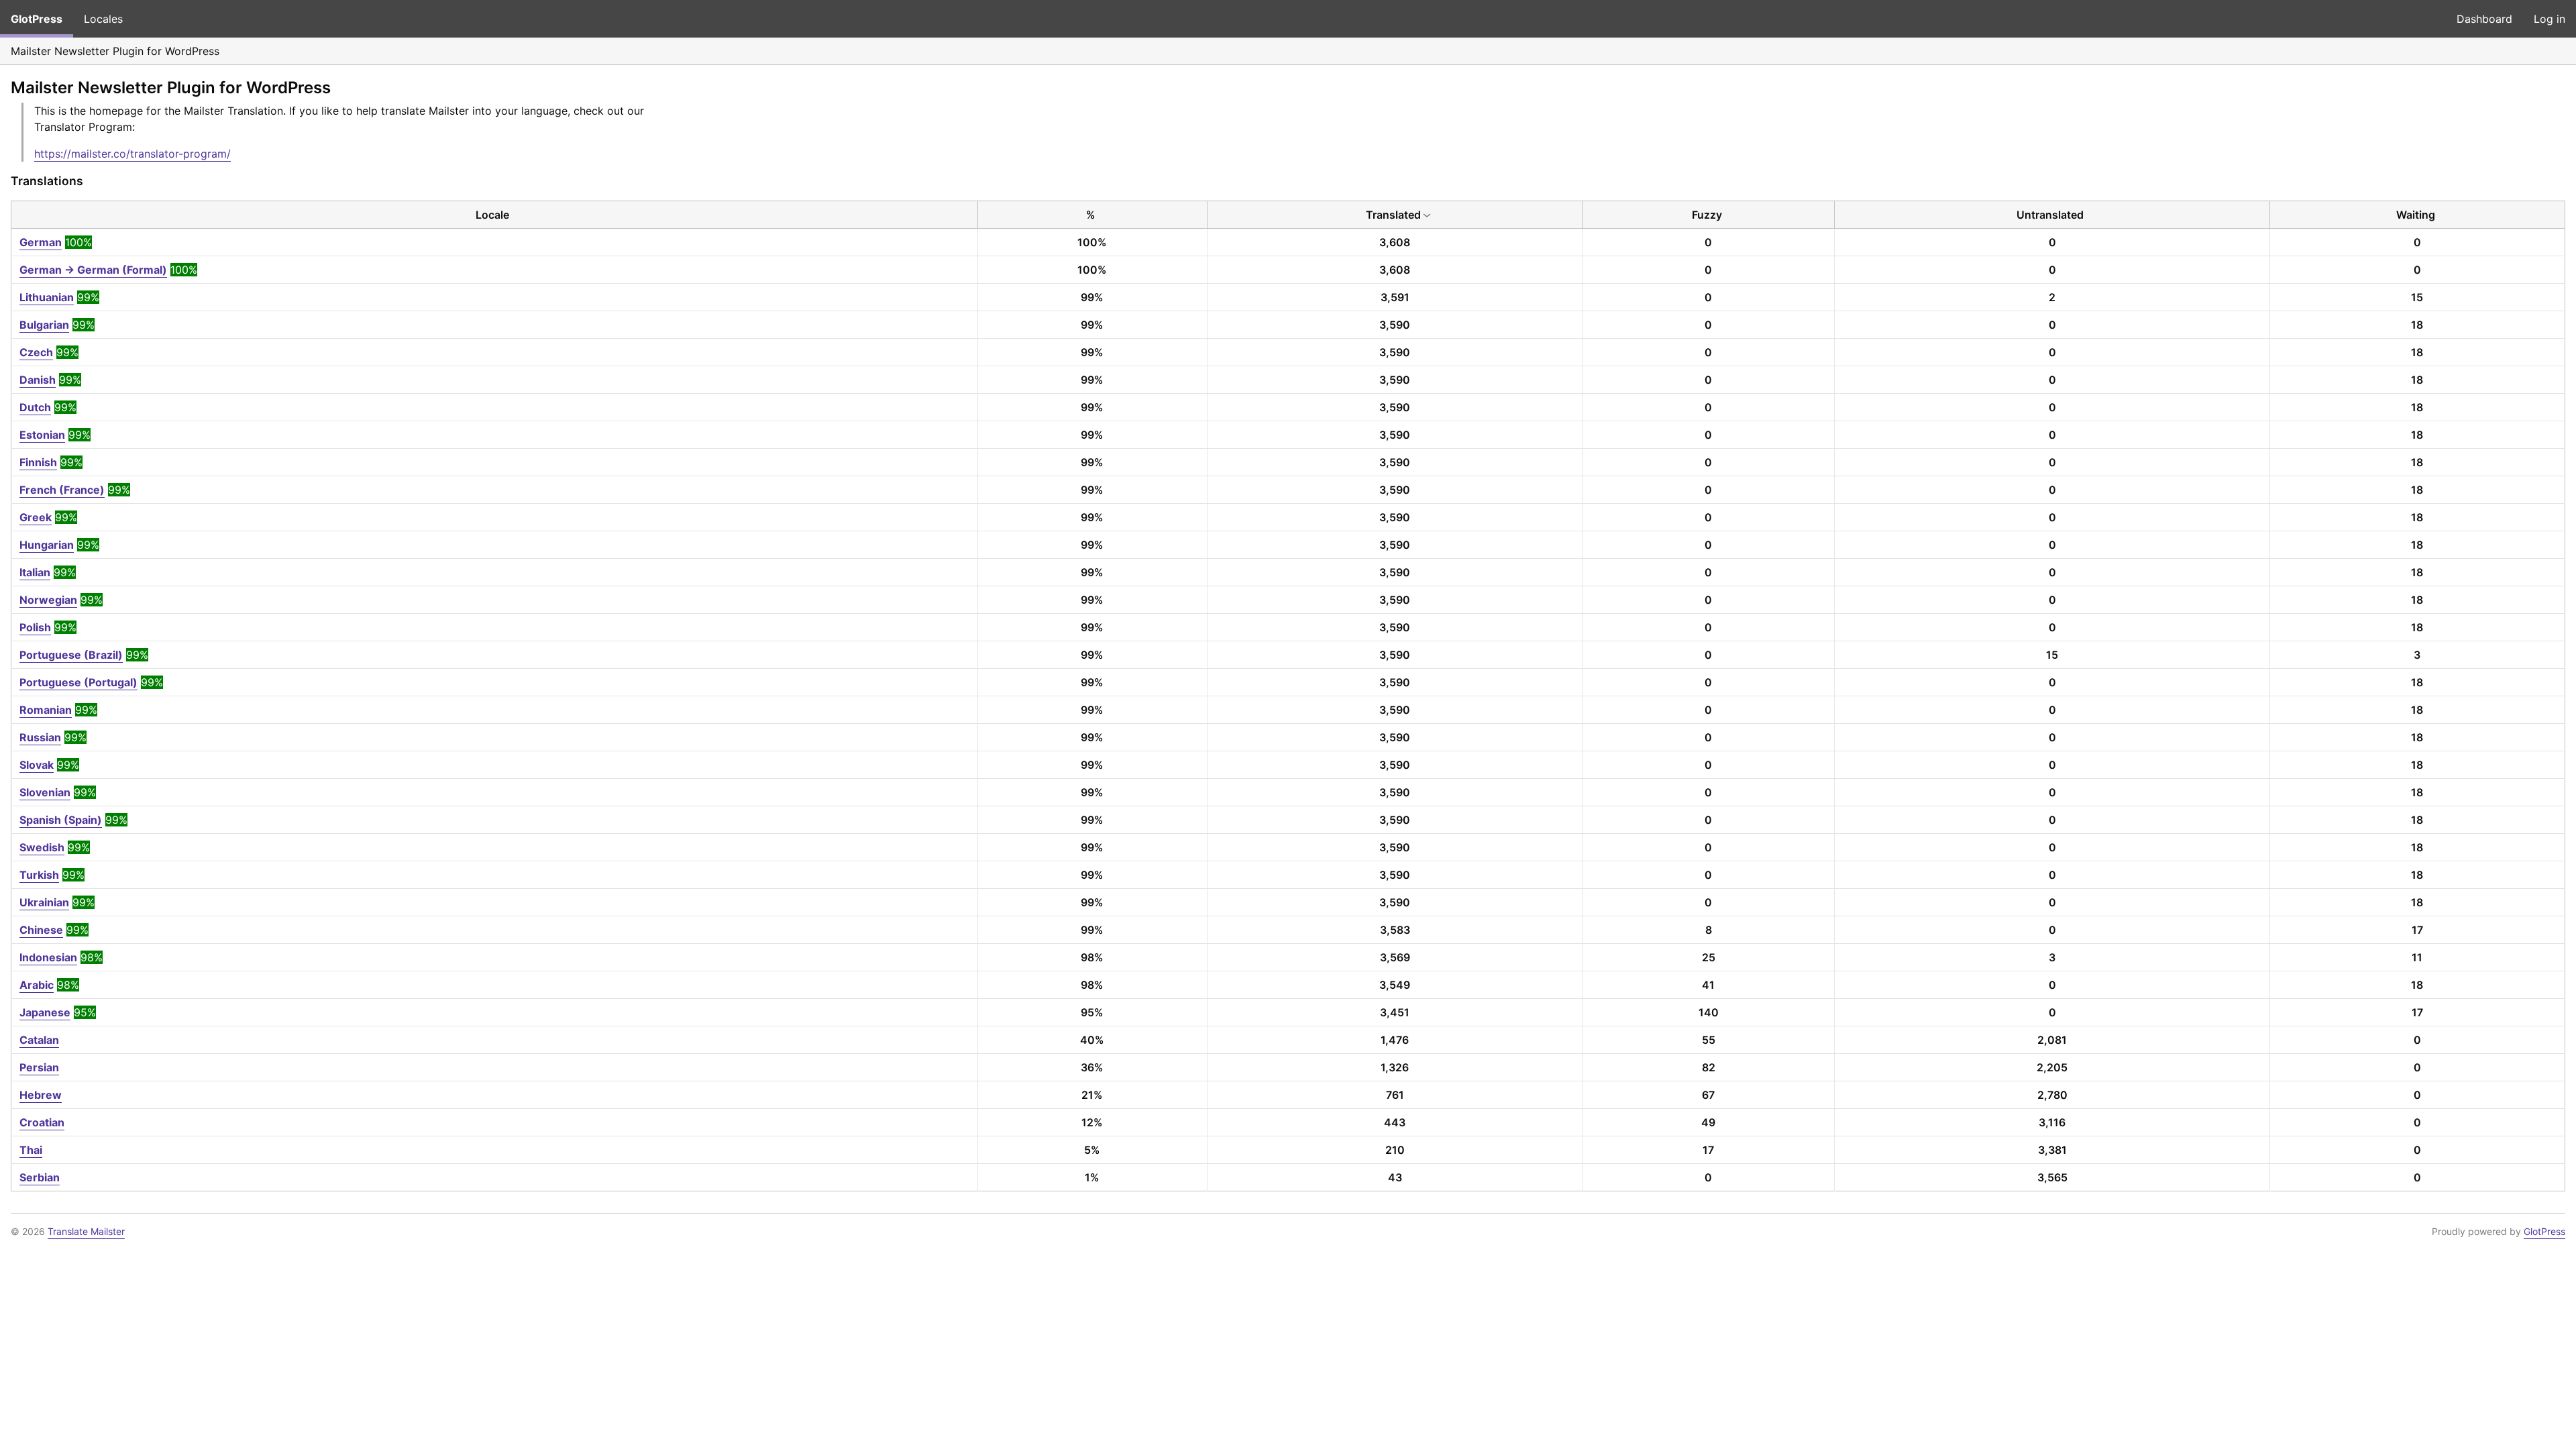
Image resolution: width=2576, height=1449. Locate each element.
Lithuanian (47, 297)
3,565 (2052, 1177)
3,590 (1395, 325)
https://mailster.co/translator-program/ (132, 154)
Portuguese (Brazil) (71, 655)
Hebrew (41, 1095)
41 (1708, 985)
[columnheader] (495, 215)
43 (1395, 1177)
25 (1709, 957)
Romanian (46, 710)
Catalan (39, 1040)
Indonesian (48, 957)
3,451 (1395, 1012)
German (41, 242)
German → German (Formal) (93, 270)
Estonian (42, 435)
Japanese (45, 1012)
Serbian (40, 1177)
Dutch (35, 407)
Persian (39, 1067)
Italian (35, 572)
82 (1709, 1067)
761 (1395, 1095)
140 (1709, 1012)
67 (1708, 1095)
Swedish (42, 847)
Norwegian (48, 600)
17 (2417, 930)
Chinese (41, 930)
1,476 (1395, 1040)
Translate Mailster (86, 1231)
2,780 (2052, 1095)
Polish (35, 627)
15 (2417, 297)
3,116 (2052, 1122)
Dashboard (2484, 19)
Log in (2550, 19)
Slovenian (45, 792)
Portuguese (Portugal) (78, 682)
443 (1395, 1122)
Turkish (39, 875)
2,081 (2052, 1040)
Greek (36, 517)
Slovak (37, 765)
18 (2417, 325)
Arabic (37, 985)
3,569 (1395, 957)
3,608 (1395, 242)
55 (1709, 1040)
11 (2417, 957)
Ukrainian (44, 902)
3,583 (1395, 930)
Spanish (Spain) (61, 820)
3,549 (1395, 985)
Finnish (38, 462)
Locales (103, 19)
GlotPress (37, 19)
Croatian (42, 1122)
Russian (40, 737)
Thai (31, 1150)
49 (1708, 1122)
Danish (38, 380)
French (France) (62, 490)
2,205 (2052, 1067)
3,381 (2052, 1150)
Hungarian (47, 545)
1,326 (1395, 1067)
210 (1395, 1150)
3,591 (1395, 297)
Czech (36, 352)
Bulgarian (44, 325)
